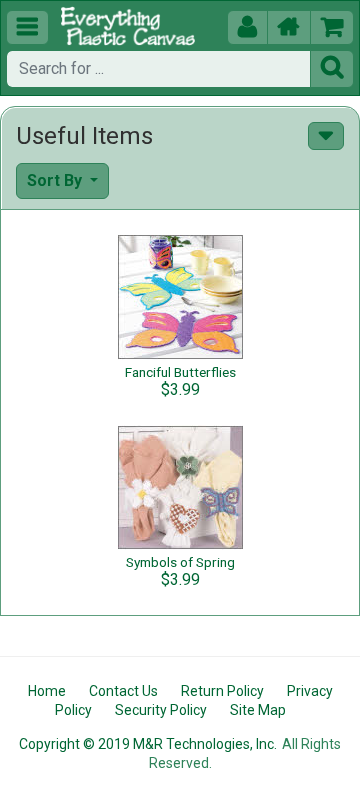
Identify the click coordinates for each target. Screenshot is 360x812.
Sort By (56, 180)
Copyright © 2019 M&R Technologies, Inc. (148, 744)
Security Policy (161, 710)
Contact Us (123, 691)
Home (47, 691)
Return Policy (222, 691)
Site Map (258, 710)
